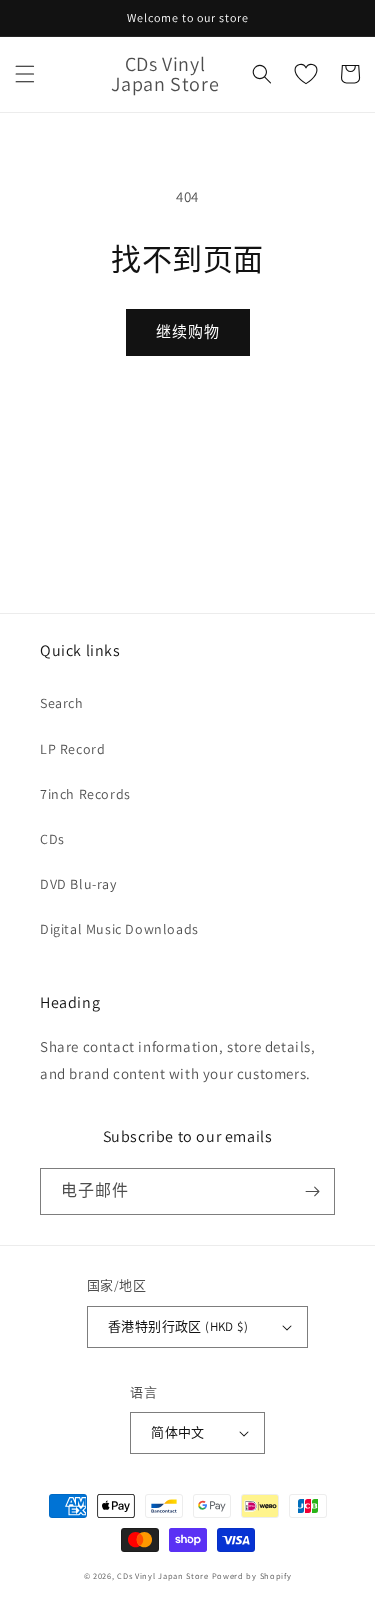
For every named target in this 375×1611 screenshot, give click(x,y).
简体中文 (178, 1432)
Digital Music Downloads (119, 929)
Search (62, 703)
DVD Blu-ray (78, 884)
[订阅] (312, 1191)
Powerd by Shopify (252, 1575)
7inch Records (85, 794)
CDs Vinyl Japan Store (163, 1575)
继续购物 (188, 331)
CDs (52, 839)
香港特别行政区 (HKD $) (178, 1326)
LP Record (72, 749)
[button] (25, 74)
